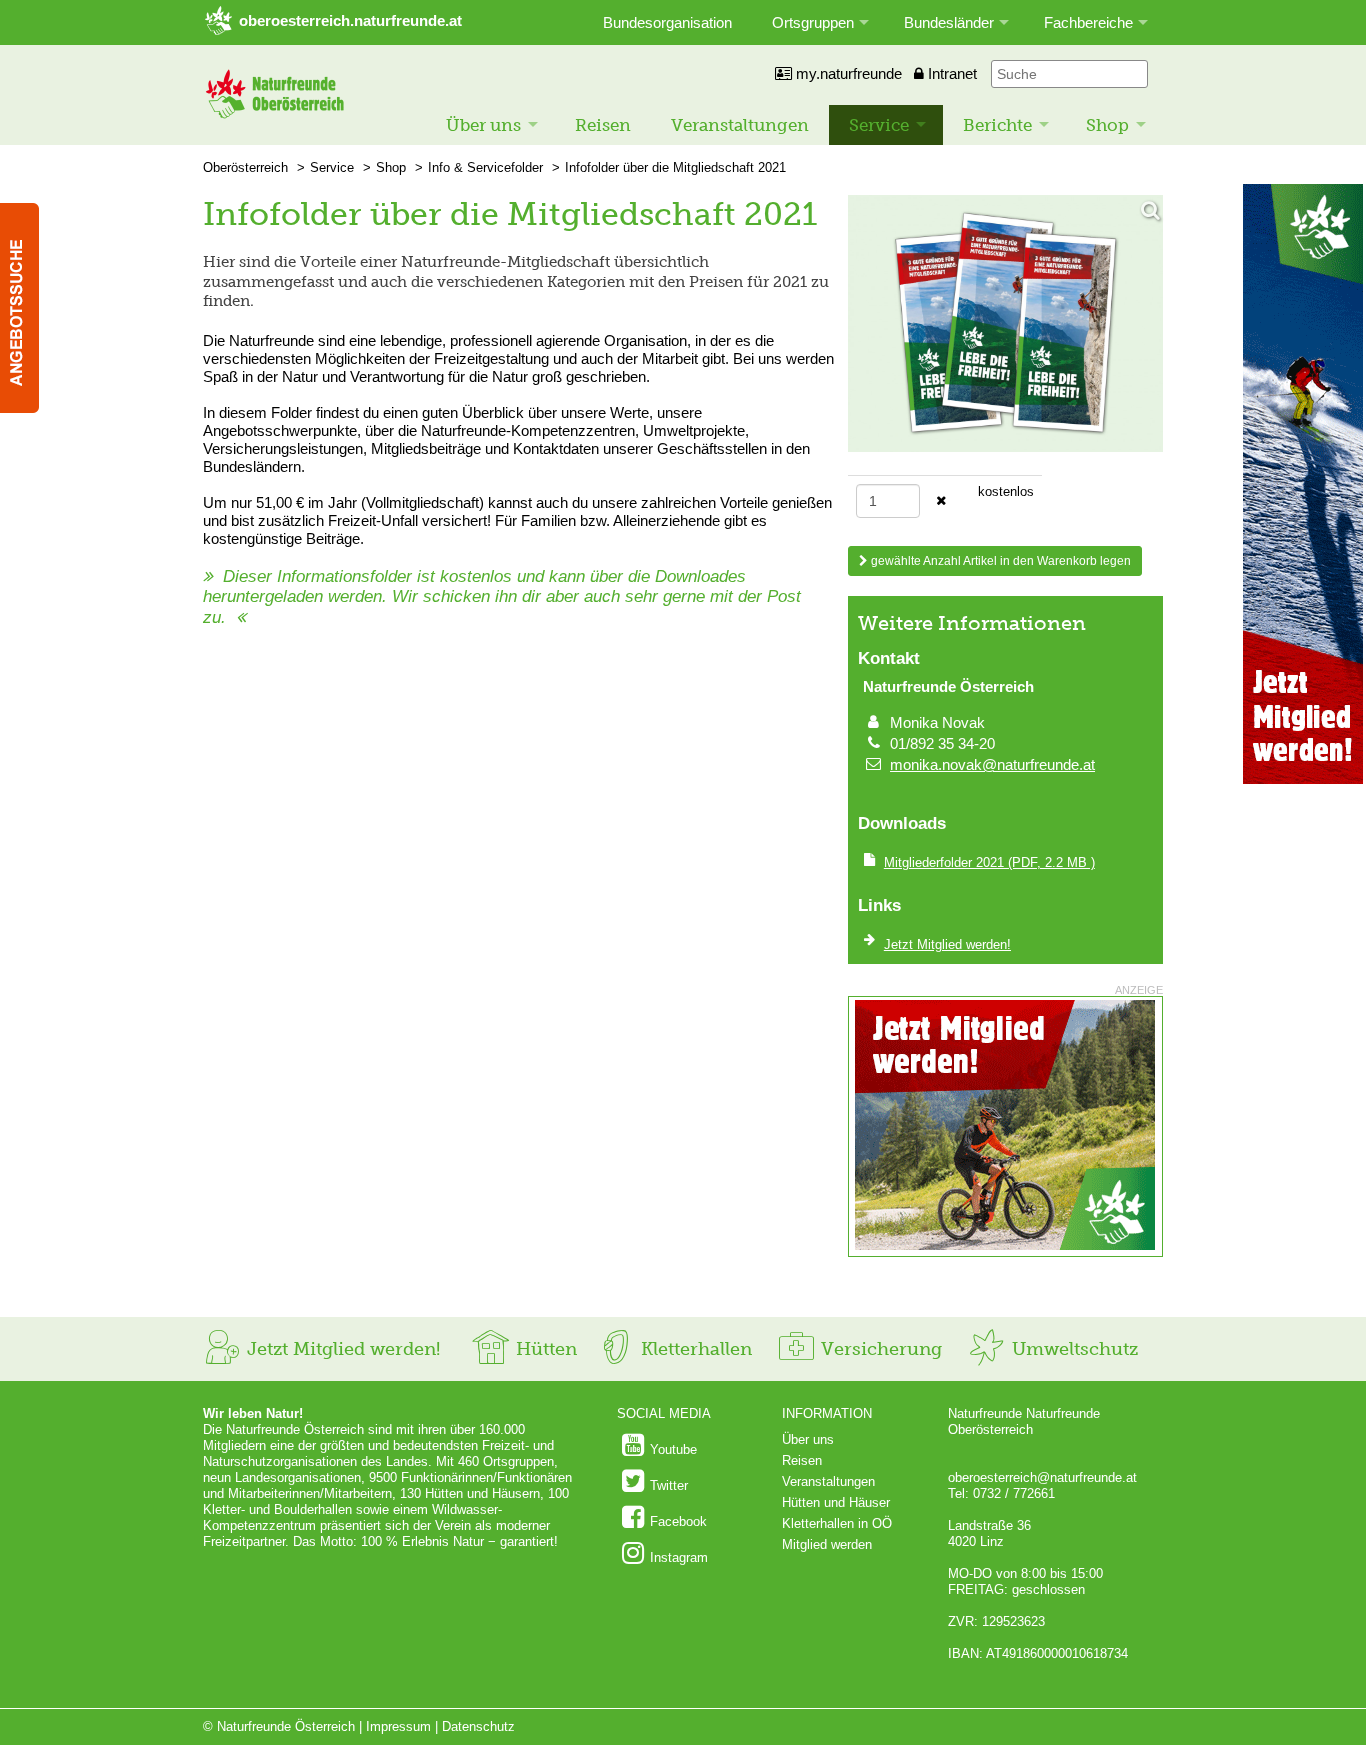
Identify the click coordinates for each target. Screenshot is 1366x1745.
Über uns (483, 125)
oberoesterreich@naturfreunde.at (1042, 1477)
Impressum (398, 1726)
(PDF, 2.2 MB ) (989, 862)
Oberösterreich (245, 167)
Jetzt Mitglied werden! (341, 1349)
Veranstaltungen (740, 125)
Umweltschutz (1072, 1349)
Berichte (997, 125)
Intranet (950, 73)
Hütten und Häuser (836, 1502)
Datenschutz (478, 1726)
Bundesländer (949, 22)
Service (879, 125)
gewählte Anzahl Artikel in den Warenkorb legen (999, 561)
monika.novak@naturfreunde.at (992, 764)
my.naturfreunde (847, 73)
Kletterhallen (694, 1349)
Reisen (603, 125)
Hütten (544, 1349)
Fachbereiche (1088, 22)
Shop (1107, 125)
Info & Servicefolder (485, 167)
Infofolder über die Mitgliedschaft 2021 (675, 167)
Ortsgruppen (813, 22)
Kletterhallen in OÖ (837, 1523)
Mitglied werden (827, 1544)
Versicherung (879, 1349)
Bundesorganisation (667, 22)
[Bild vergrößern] (1005, 325)
